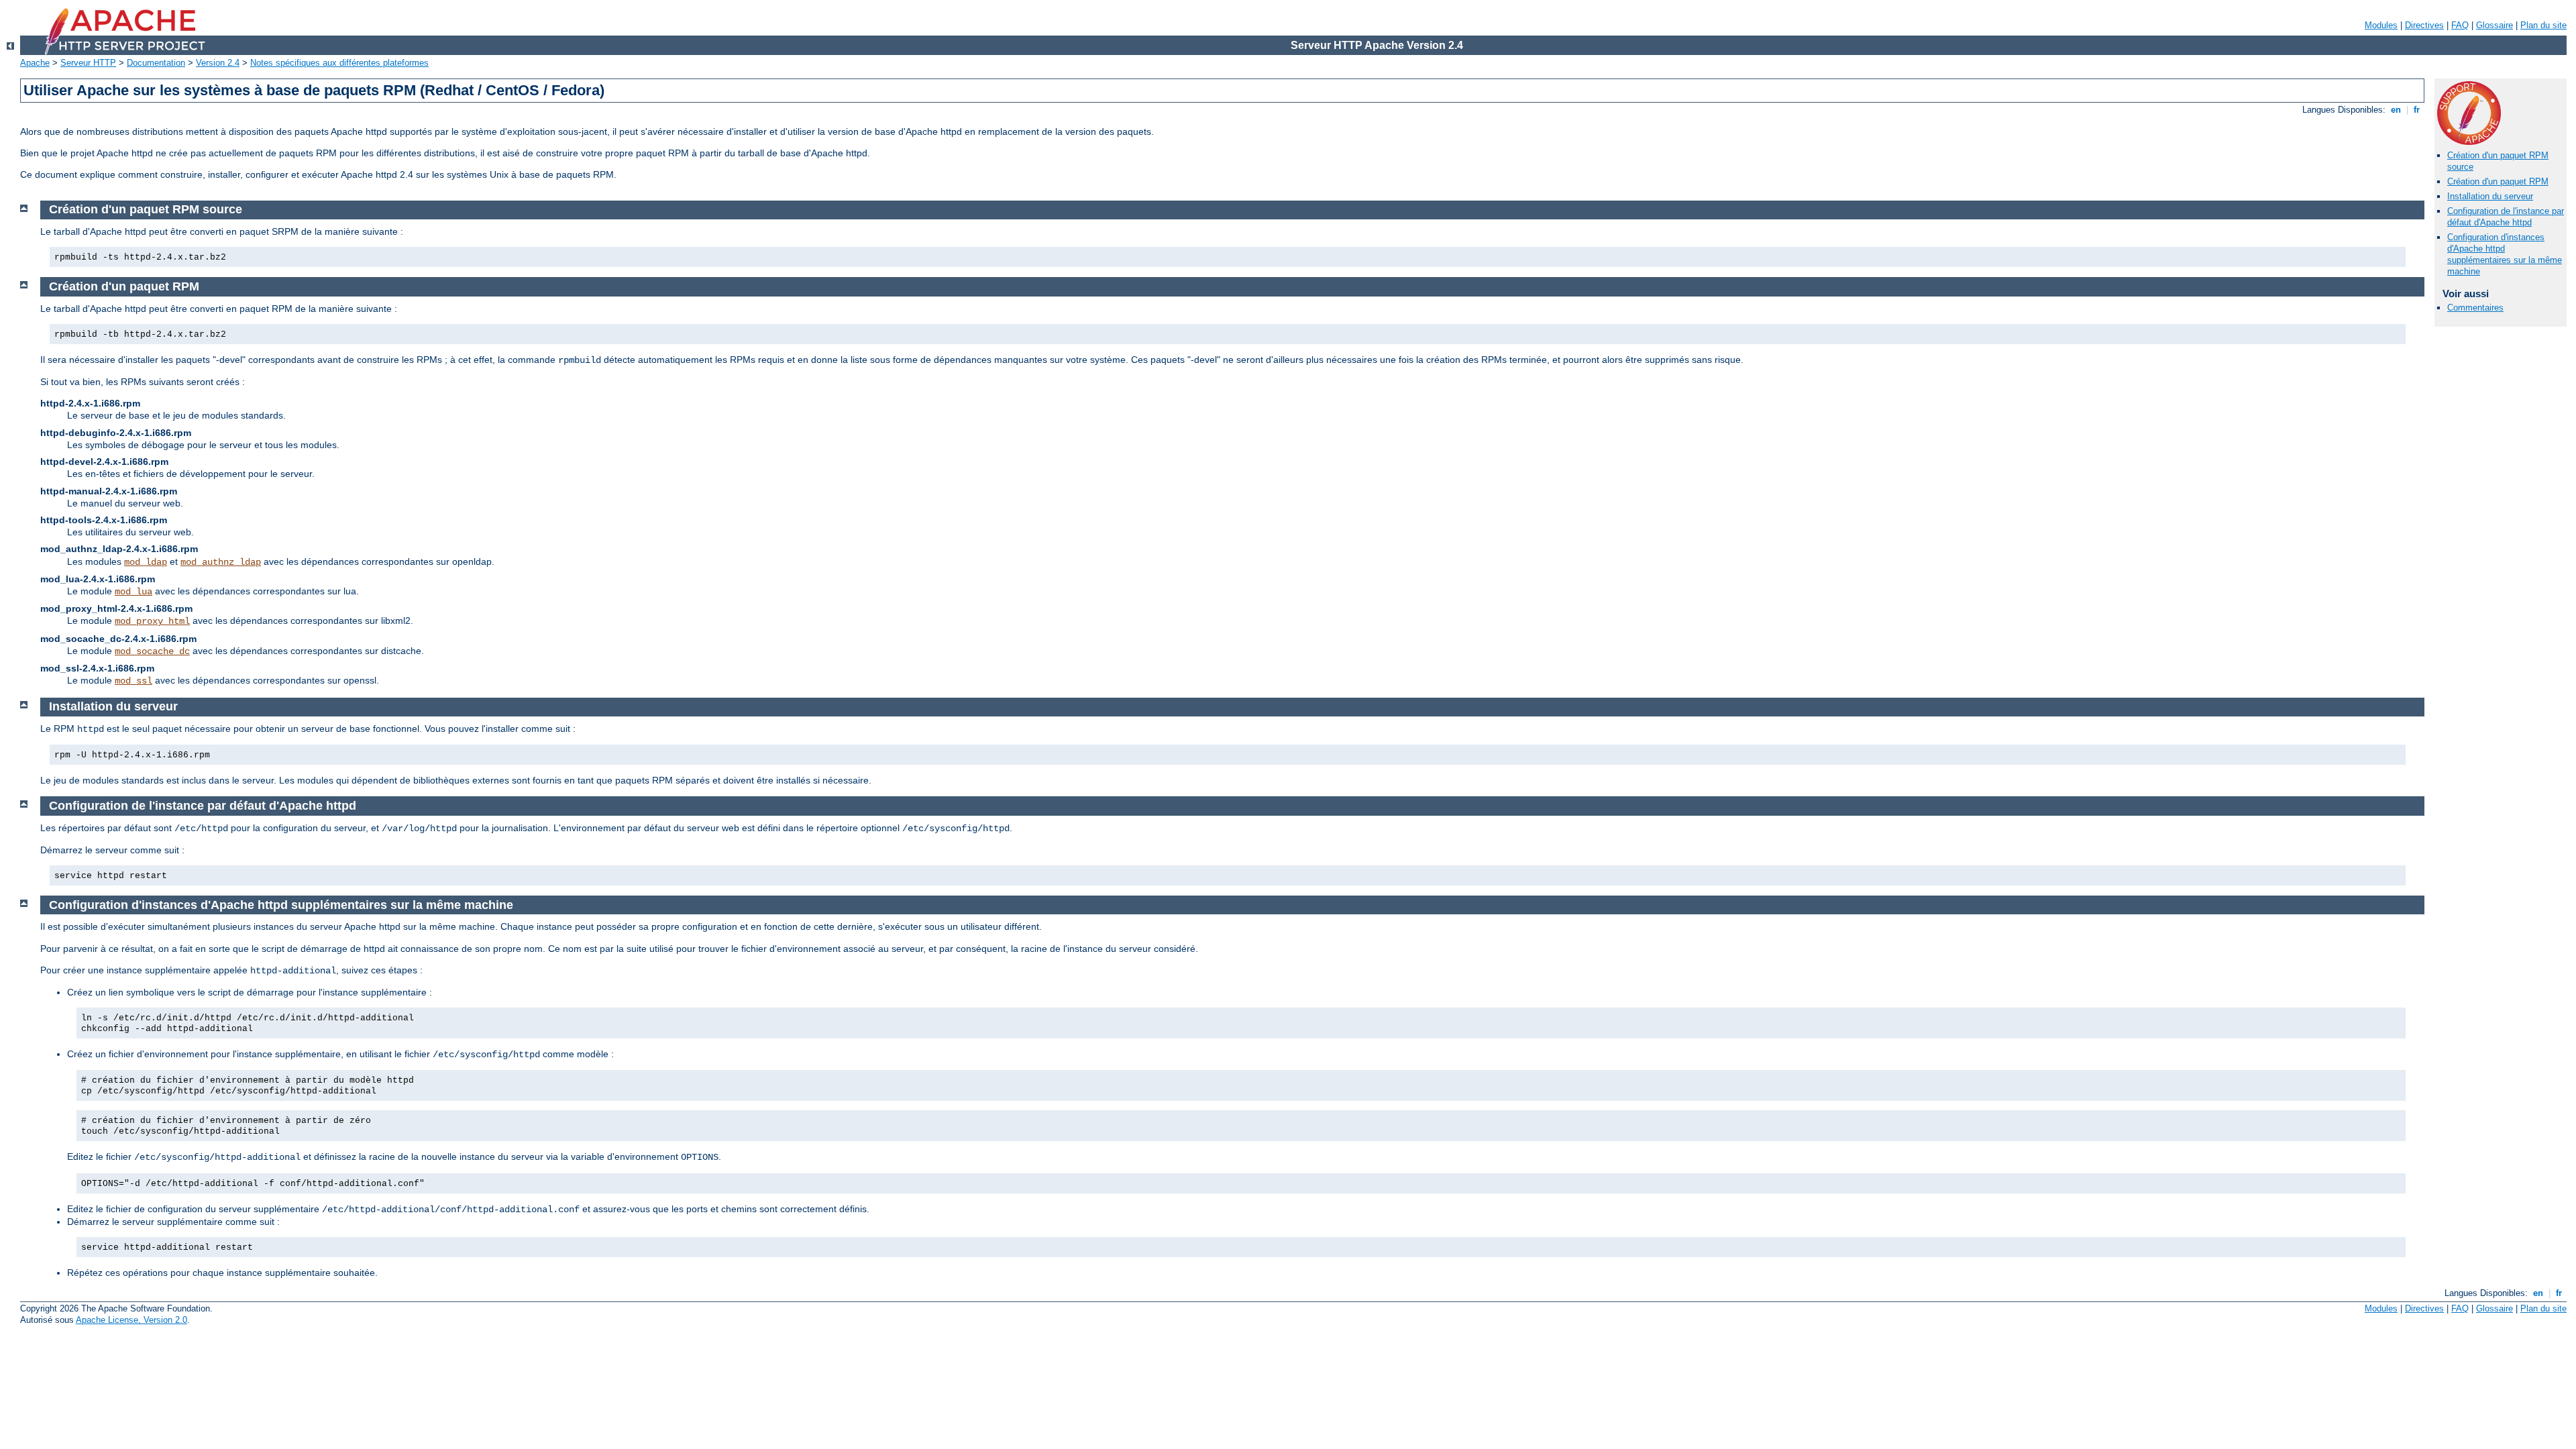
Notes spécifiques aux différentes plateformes (339, 63)
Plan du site (2543, 25)
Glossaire (2494, 25)
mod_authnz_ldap (221, 562)
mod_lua (133, 592)
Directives (2424, 25)
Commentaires (2475, 308)
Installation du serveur (2490, 196)
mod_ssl (133, 681)
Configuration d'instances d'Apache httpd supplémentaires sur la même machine (2505, 254)
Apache (35, 63)
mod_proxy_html (152, 621)
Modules (2381, 25)
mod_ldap (146, 562)
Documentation (156, 63)
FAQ (2460, 25)
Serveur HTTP (88, 63)
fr (2417, 110)
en (2396, 110)
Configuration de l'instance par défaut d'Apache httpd (2506, 217)
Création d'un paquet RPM (2498, 181)
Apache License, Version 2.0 (131, 1320)
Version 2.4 (218, 63)
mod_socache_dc (152, 651)
